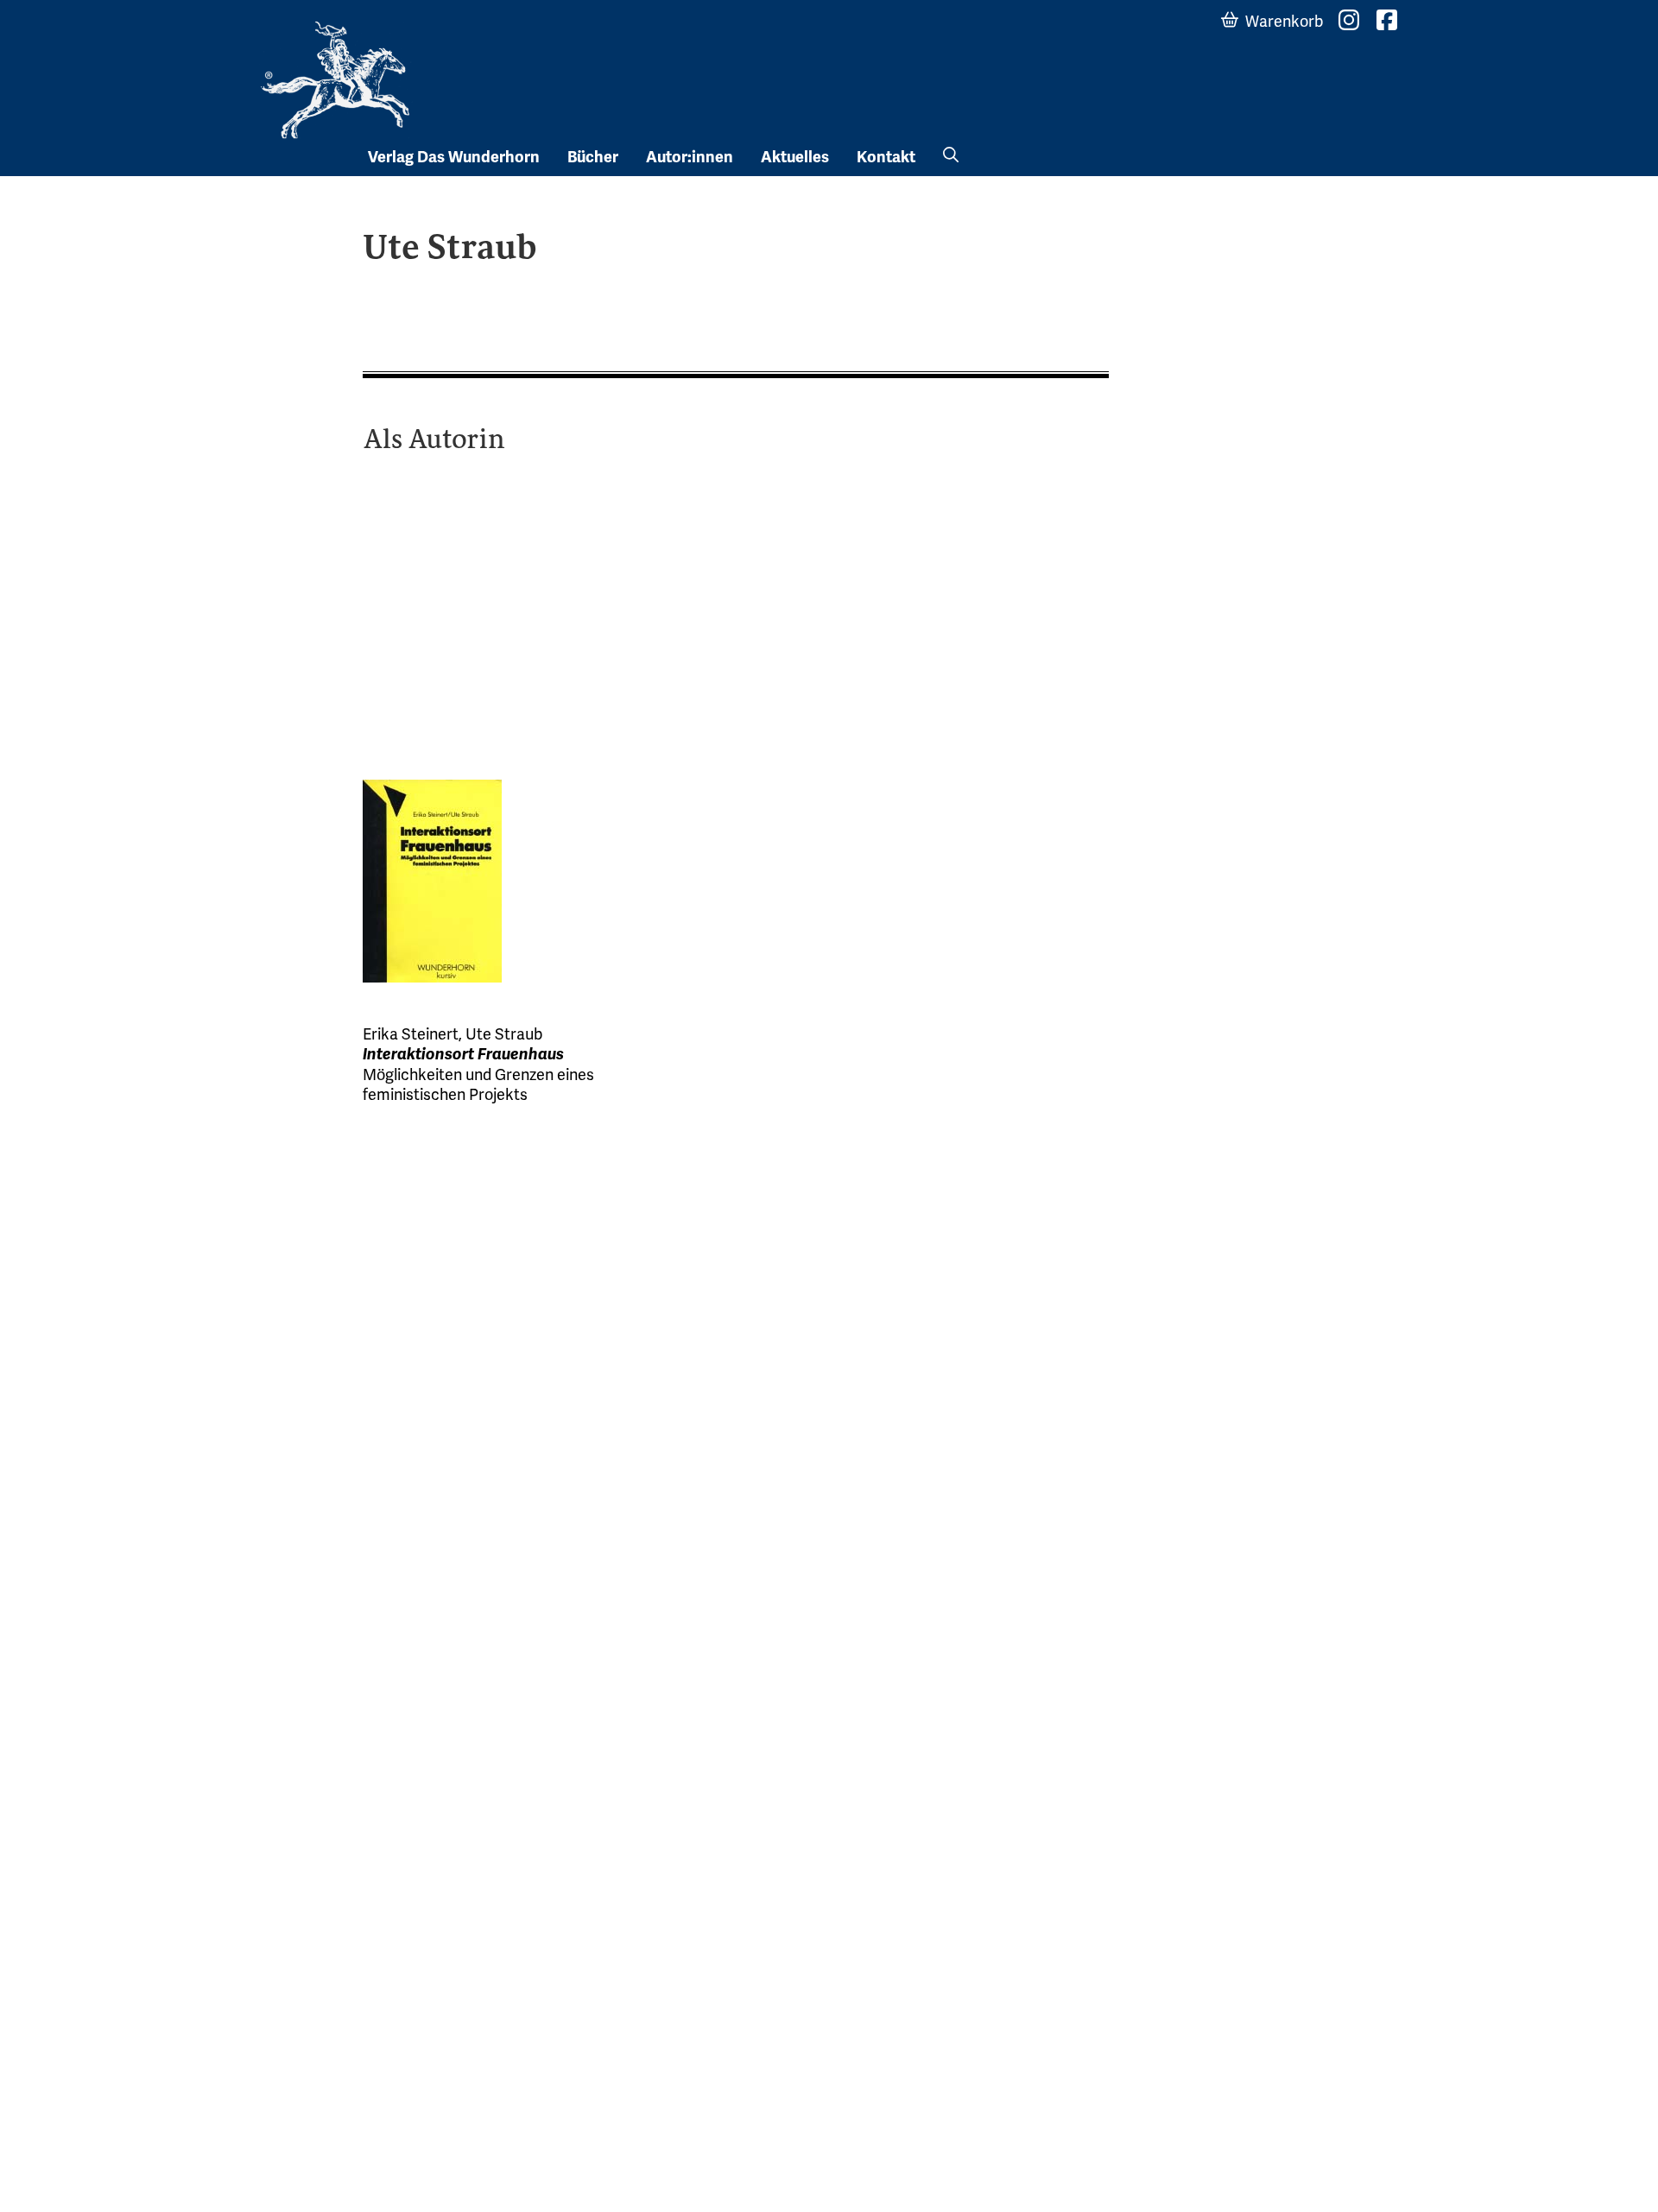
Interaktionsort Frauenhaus (463, 1054)
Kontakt (886, 157)
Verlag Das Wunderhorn (454, 157)
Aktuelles (795, 157)
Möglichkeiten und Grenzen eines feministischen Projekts (478, 1084)
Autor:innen (690, 157)
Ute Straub (504, 1034)
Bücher (593, 157)
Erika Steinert (411, 1034)
